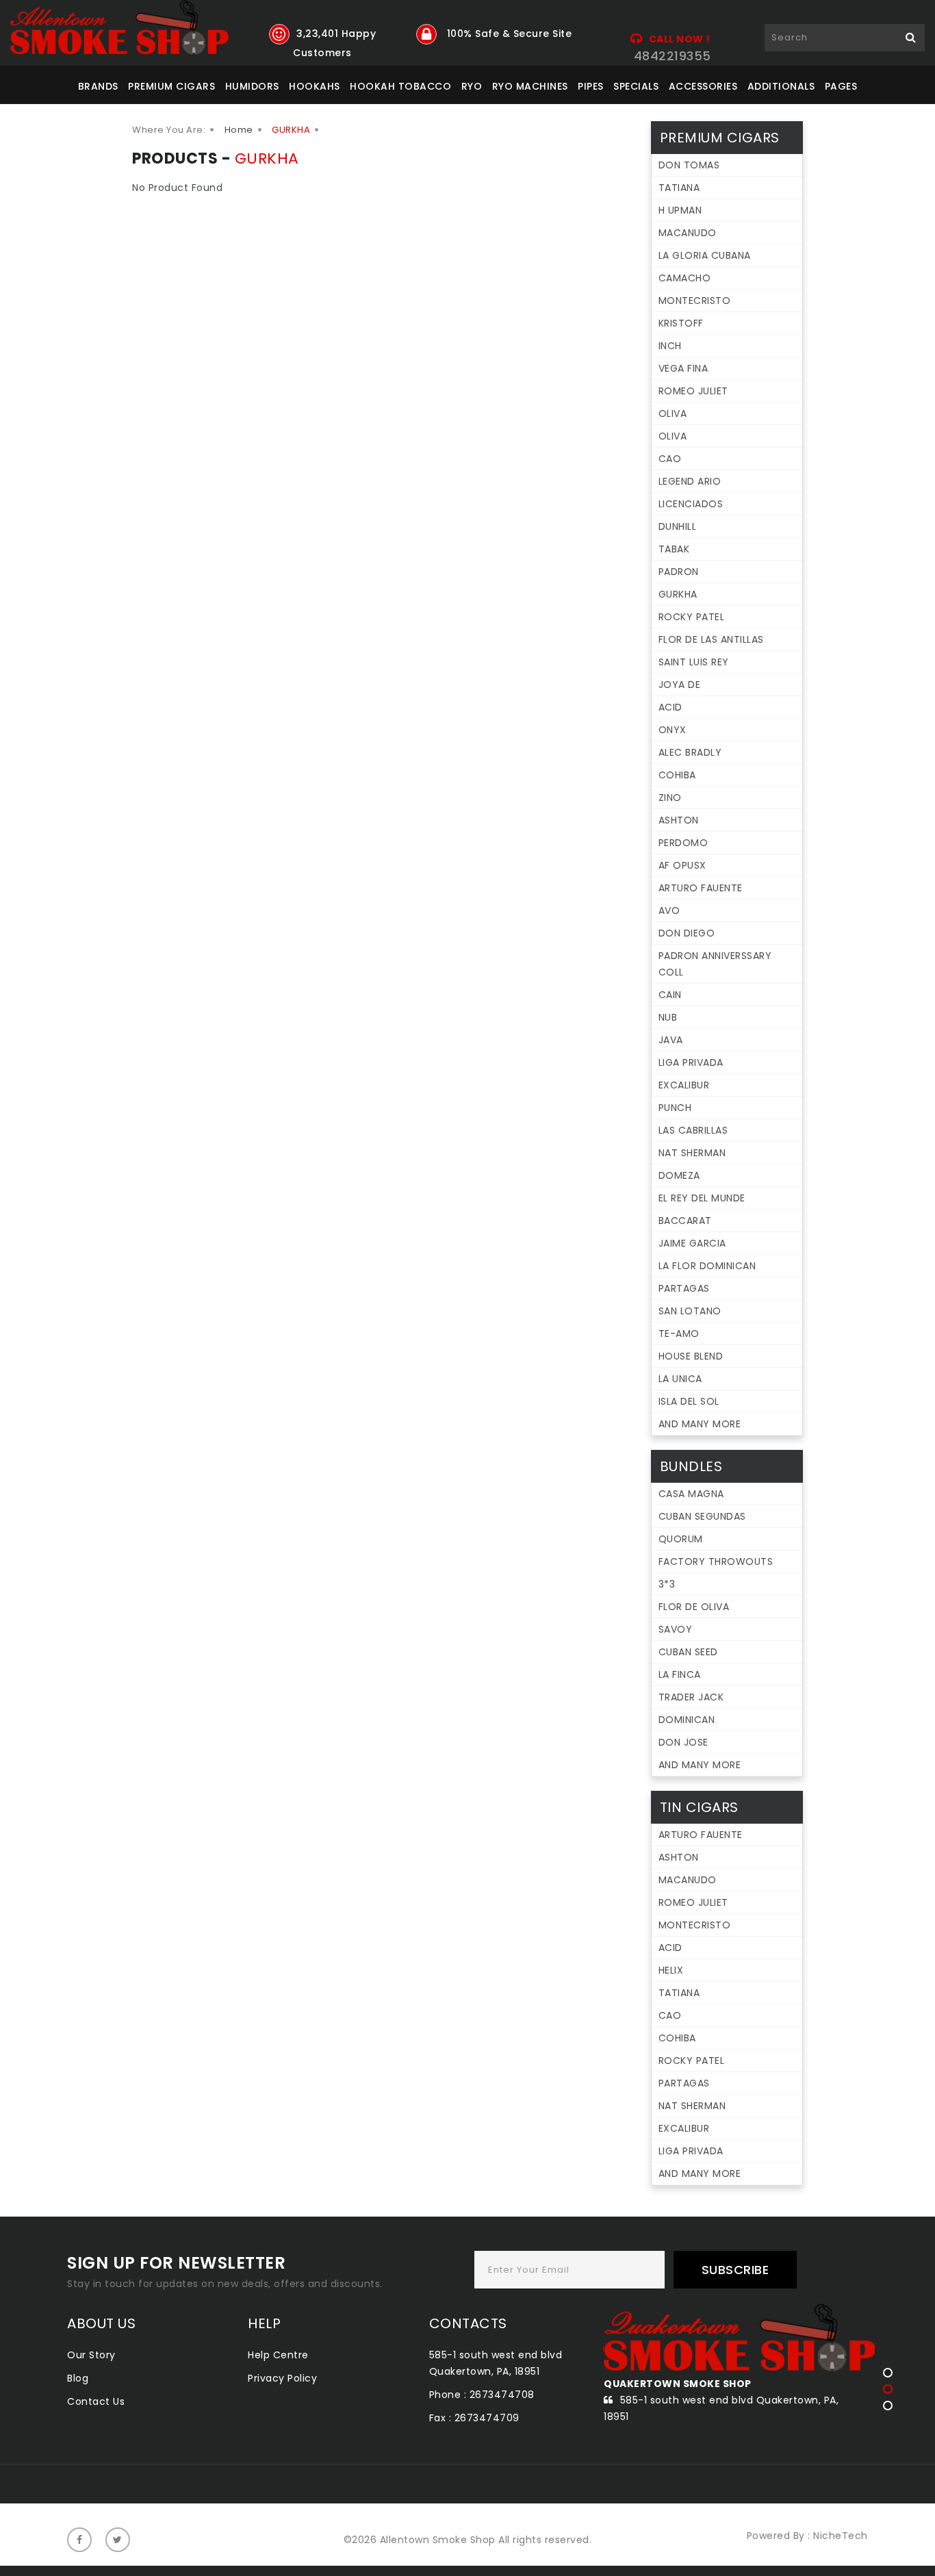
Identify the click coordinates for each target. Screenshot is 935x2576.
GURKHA (678, 594)
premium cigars (171, 86)
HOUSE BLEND (691, 1356)
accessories (703, 86)
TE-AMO (679, 1334)
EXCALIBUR (684, 1085)
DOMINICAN (687, 1720)
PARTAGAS (684, 1288)
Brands (98, 86)
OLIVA (673, 413)
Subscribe (735, 2270)
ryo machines (530, 86)
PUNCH (675, 1108)
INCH (670, 346)
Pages (841, 86)
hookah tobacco (400, 86)
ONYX (673, 730)
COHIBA (677, 775)
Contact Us (96, 2401)
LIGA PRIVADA (691, 1062)
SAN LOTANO (690, 1311)
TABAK (674, 549)
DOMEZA (679, 1175)
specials (636, 86)
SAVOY (676, 1629)
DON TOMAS (689, 165)
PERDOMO (683, 843)
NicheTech (841, 2536)
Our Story (91, 2355)
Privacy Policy (282, 2378)
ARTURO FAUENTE (701, 888)
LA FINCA (680, 1674)
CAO (670, 459)
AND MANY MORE (700, 1424)
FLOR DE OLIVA (694, 1607)
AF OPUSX (682, 865)
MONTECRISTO (695, 301)
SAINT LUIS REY (694, 662)
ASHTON (679, 820)
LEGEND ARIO (690, 481)
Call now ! (680, 39)
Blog (78, 2378)
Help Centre (278, 2355)
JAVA (671, 1040)
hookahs (315, 86)
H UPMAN (680, 210)
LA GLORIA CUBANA (705, 255)
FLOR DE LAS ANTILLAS (711, 639)
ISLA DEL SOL (689, 1401)
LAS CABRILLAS (693, 1130)
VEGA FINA (683, 368)
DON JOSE (683, 1742)
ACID (670, 707)
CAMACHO (685, 278)
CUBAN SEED (688, 1652)
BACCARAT (685, 1221)
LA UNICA (680, 1379)
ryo (472, 86)
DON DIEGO (687, 933)
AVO (669, 910)
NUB (668, 1017)
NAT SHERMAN (692, 1153)
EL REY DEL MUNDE (702, 1198)
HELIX (671, 1970)
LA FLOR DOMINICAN (707, 1266)
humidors (252, 86)
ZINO (670, 798)
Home (239, 130)
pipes (591, 86)
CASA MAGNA (691, 1494)
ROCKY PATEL (692, 617)
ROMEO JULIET (693, 391)
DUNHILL (678, 526)
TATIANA (679, 188)
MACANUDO (688, 233)
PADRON (679, 572)
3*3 (667, 1584)
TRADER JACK (691, 1697)
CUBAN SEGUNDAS (702, 1516)
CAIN (670, 995)
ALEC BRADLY (690, 752)
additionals (781, 86)
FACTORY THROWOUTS (716, 1561)
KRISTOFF (681, 323)
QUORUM (681, 1539)
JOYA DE (680, 685)
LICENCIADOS (691, 504)
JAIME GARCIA (692, 1243)
